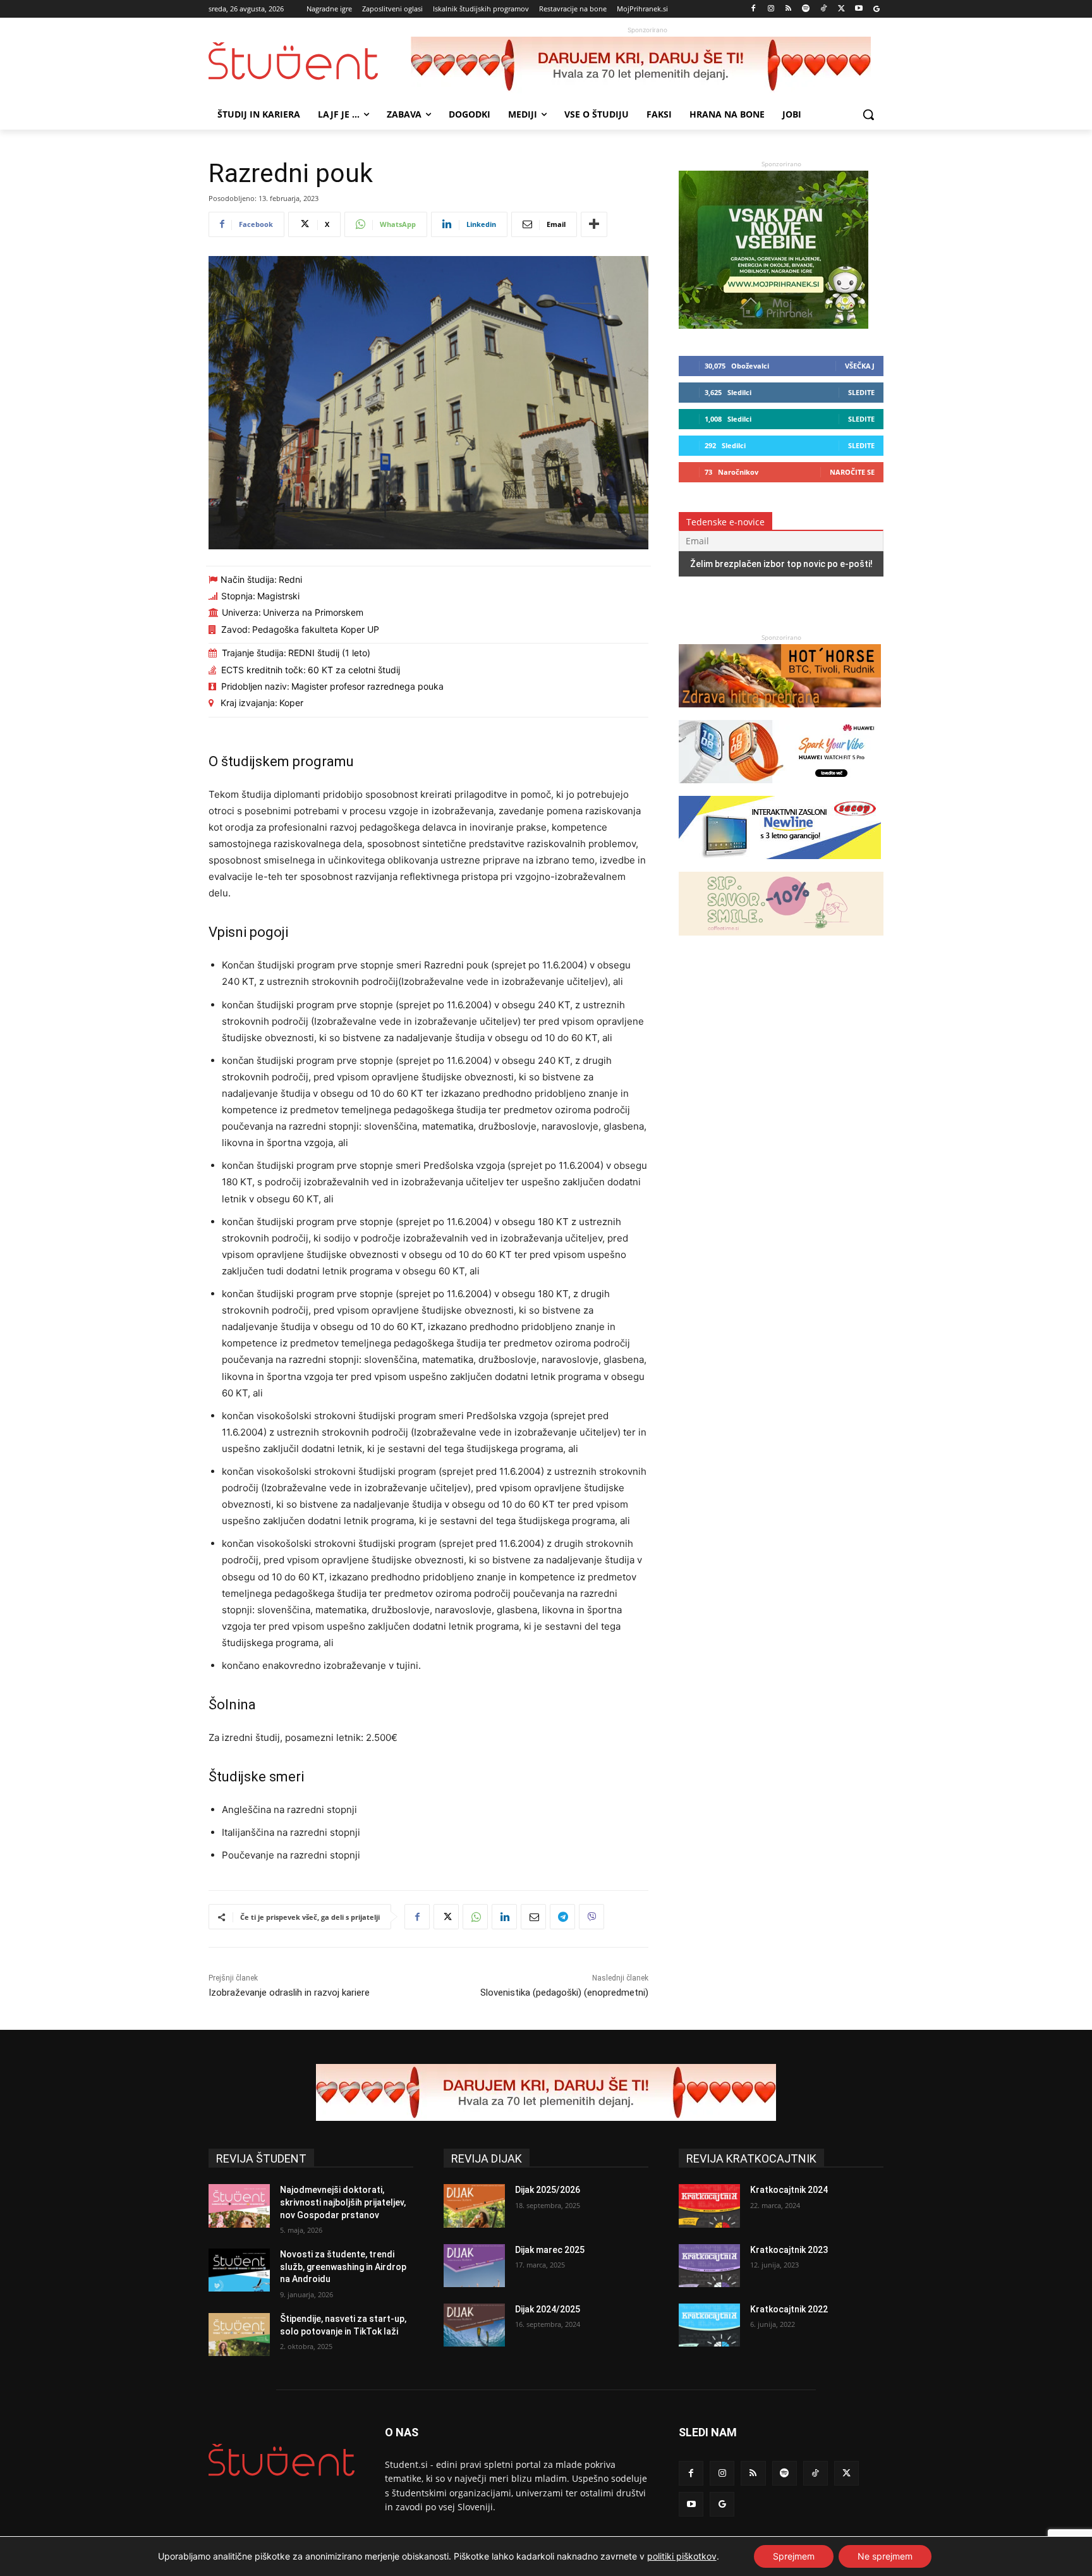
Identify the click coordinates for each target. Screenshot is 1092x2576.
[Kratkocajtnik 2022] (709, 2325)
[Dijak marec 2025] (474, 2266)
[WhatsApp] (475, 1917)
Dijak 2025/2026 (548, 2190)
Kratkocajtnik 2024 (789, 2190)
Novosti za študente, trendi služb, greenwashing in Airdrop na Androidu (343, 2267)
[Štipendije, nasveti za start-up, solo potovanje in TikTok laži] (239, 2335)
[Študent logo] (310, 61)
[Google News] (876, 9)
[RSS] (788, 9)
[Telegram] (562, 1917)
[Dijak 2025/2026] (474, 2206)
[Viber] (591, 1917)
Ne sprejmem (885, 2556)
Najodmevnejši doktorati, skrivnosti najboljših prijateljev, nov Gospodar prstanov (343, 2202)
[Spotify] (806, 9)
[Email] (533, 1917)
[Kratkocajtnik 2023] (709, 2266)
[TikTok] (824, 9)
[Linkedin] (504, 1917)
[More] (594, 224)
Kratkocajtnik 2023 (789, 2250)
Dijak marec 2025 (550, 2250)
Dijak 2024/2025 (548, 2309)
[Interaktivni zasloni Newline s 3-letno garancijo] (780, 865)
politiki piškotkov (682, 2556)
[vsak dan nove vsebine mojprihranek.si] (773, 325)
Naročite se (852, 472)
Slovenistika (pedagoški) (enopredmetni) (564, 1993)
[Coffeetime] (781, 942)
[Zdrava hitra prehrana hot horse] (780, 713)
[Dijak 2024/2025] (474, 2325)
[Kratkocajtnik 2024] (709, 2206)
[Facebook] (754, 9)
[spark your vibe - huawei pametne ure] (780, 789)
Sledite (861, 392)
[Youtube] (858, 9)
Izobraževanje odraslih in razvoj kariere (289, 1993)
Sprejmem (794, 2556)
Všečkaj (860, 366)
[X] (841, 9)
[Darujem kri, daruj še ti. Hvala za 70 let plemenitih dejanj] (647, 65)
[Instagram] (771, 9)
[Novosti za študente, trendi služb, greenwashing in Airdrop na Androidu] (239, 2270)
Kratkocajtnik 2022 (789, 2309)
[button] (868, 114)
